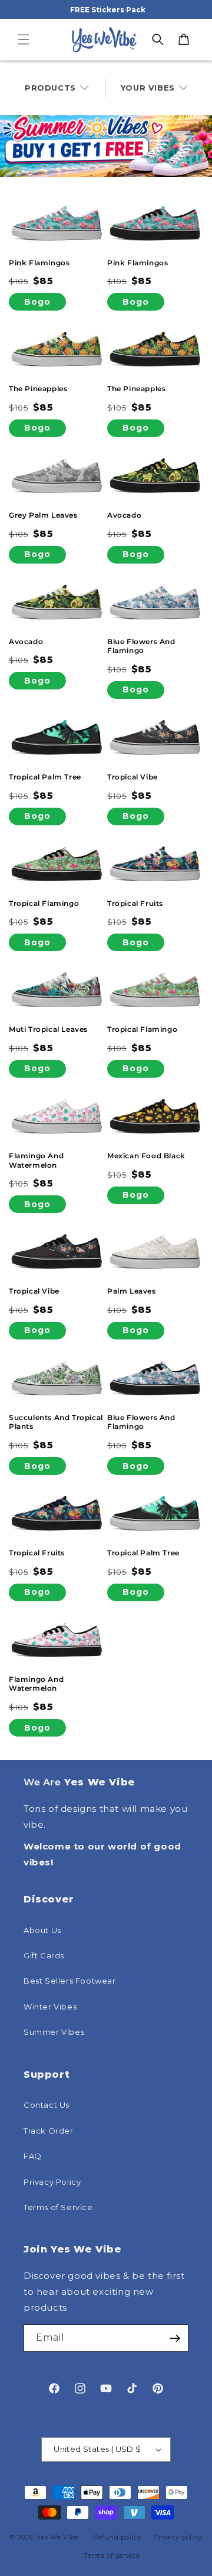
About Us (42, 1930)
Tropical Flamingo (44, 903)
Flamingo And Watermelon (36, 1160)
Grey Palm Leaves (43, 515)
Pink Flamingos (39, 263)
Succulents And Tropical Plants (56, 1422)
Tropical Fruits (135, 903)
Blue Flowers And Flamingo (141, 646)
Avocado (124, 515)
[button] (24, 39)
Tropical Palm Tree (45, 777)
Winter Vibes (50, 2007)
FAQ (33, 2156)
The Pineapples (38, 389)
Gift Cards (44, 1955)
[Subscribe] (175, 2338)
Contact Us (47, 2105)
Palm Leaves (132, 1291)
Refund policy (117, 2537)
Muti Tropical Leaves (48, 1029)
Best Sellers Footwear (70, 1981)
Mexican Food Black (146, 1156)
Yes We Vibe (58, 2537)
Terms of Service (58, 2207)
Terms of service (112, 2555)
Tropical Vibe (132, 777)
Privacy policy (178, 2537)
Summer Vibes (54, 2032)
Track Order (49, 2131)
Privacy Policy (52, 2182)
